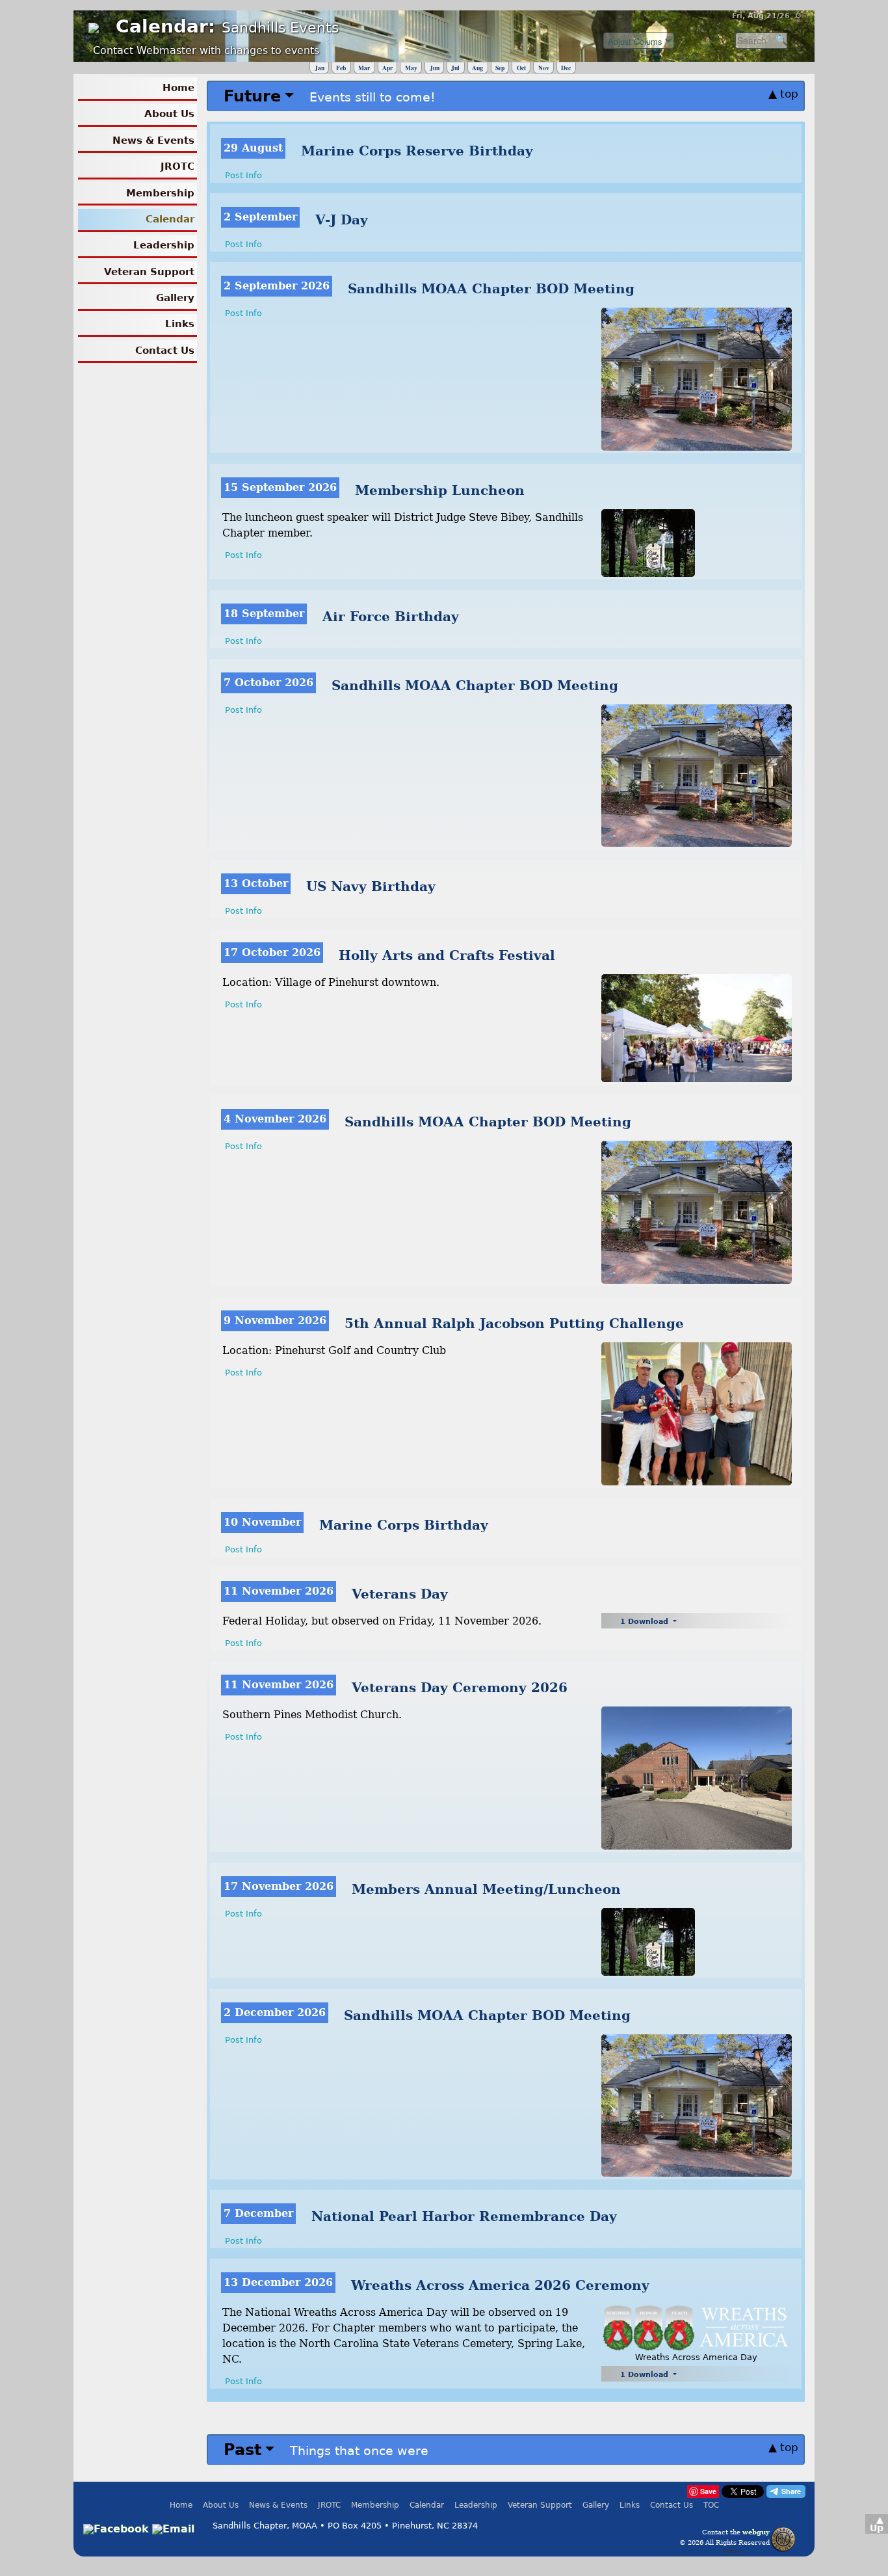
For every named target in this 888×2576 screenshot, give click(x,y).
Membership (160, 193)
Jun (435, 68)
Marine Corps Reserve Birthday (417, 151)
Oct (521, 68)
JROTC (177, 166)
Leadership (164, 245)
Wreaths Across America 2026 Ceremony (500, 2285)
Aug (477, 68)
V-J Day (342, 220)
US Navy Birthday (371, 886)
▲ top (783, 94)
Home (178, 88)
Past (242, 2450)
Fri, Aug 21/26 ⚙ (767, 16)
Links (180, 324)
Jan (320, 68)
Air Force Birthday (391, 617)
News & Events (153, 140)
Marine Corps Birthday (404, 1525)
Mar (364, 68)
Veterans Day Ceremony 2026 (460, 1688)
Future (252, 96)
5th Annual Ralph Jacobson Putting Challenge (514, 1323)
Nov (544, 68)
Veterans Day (400, 1594)
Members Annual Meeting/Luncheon (486, 1889)
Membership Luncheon (440, 490)
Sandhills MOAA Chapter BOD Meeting (491, 289)
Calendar (170, 219)
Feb (341, 68)
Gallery (175, 298)
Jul (455, 68)
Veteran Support (149, 272)
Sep (500, 68)
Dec (566, 68)
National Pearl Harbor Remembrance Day (464, 2216)
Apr (387, 68)
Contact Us (165, 351)
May (411, 68)
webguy (756, 2532)
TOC (711, 2505)
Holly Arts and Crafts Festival (447, 955)
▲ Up (877, 2524)
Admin (733, 2551)
